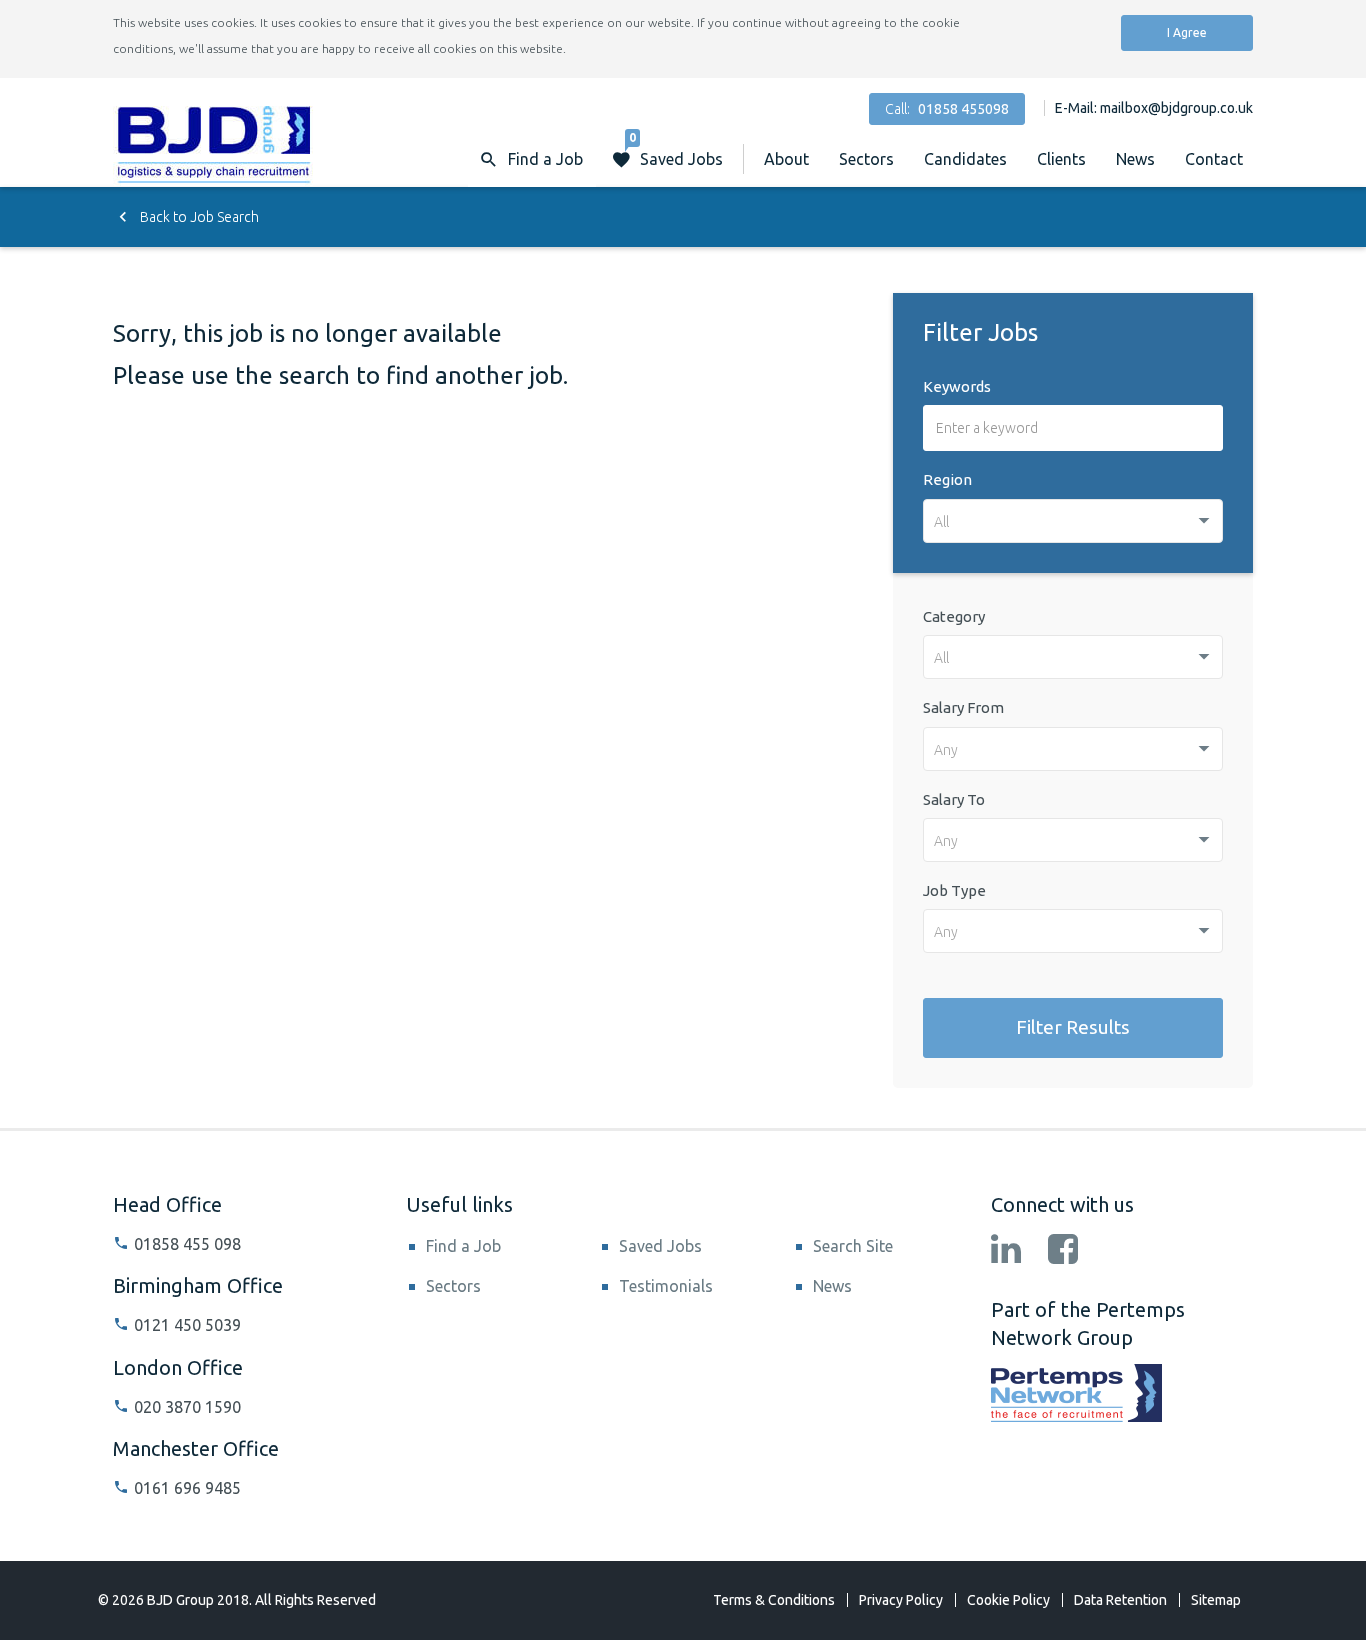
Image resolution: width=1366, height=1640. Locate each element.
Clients (1061, 159)
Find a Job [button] (545, 159)
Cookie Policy (1008, 1600)
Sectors (866, 159)
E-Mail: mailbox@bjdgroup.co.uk (1154, 108)
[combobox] (1073, 521)
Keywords (957, 386)
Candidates (965, 159)
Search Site (853, 1246)
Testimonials (666, 1286)
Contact (1214, 159)
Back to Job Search (198, 217)
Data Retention (1120, 1600)
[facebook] (1063, 1251)
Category (954, 616)
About (786, 159)
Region (947, 479)
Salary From (963, 707)
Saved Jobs (676, 149)
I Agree (1187, 32)
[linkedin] (1006, 1251)
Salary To (954, 799)
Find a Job (463, 1246)
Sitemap (1216, 1600)
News (1135, 159)
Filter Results (1073, 1027)
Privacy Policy (901, 1600)
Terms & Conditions (774, 1600)
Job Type (954, 890)
